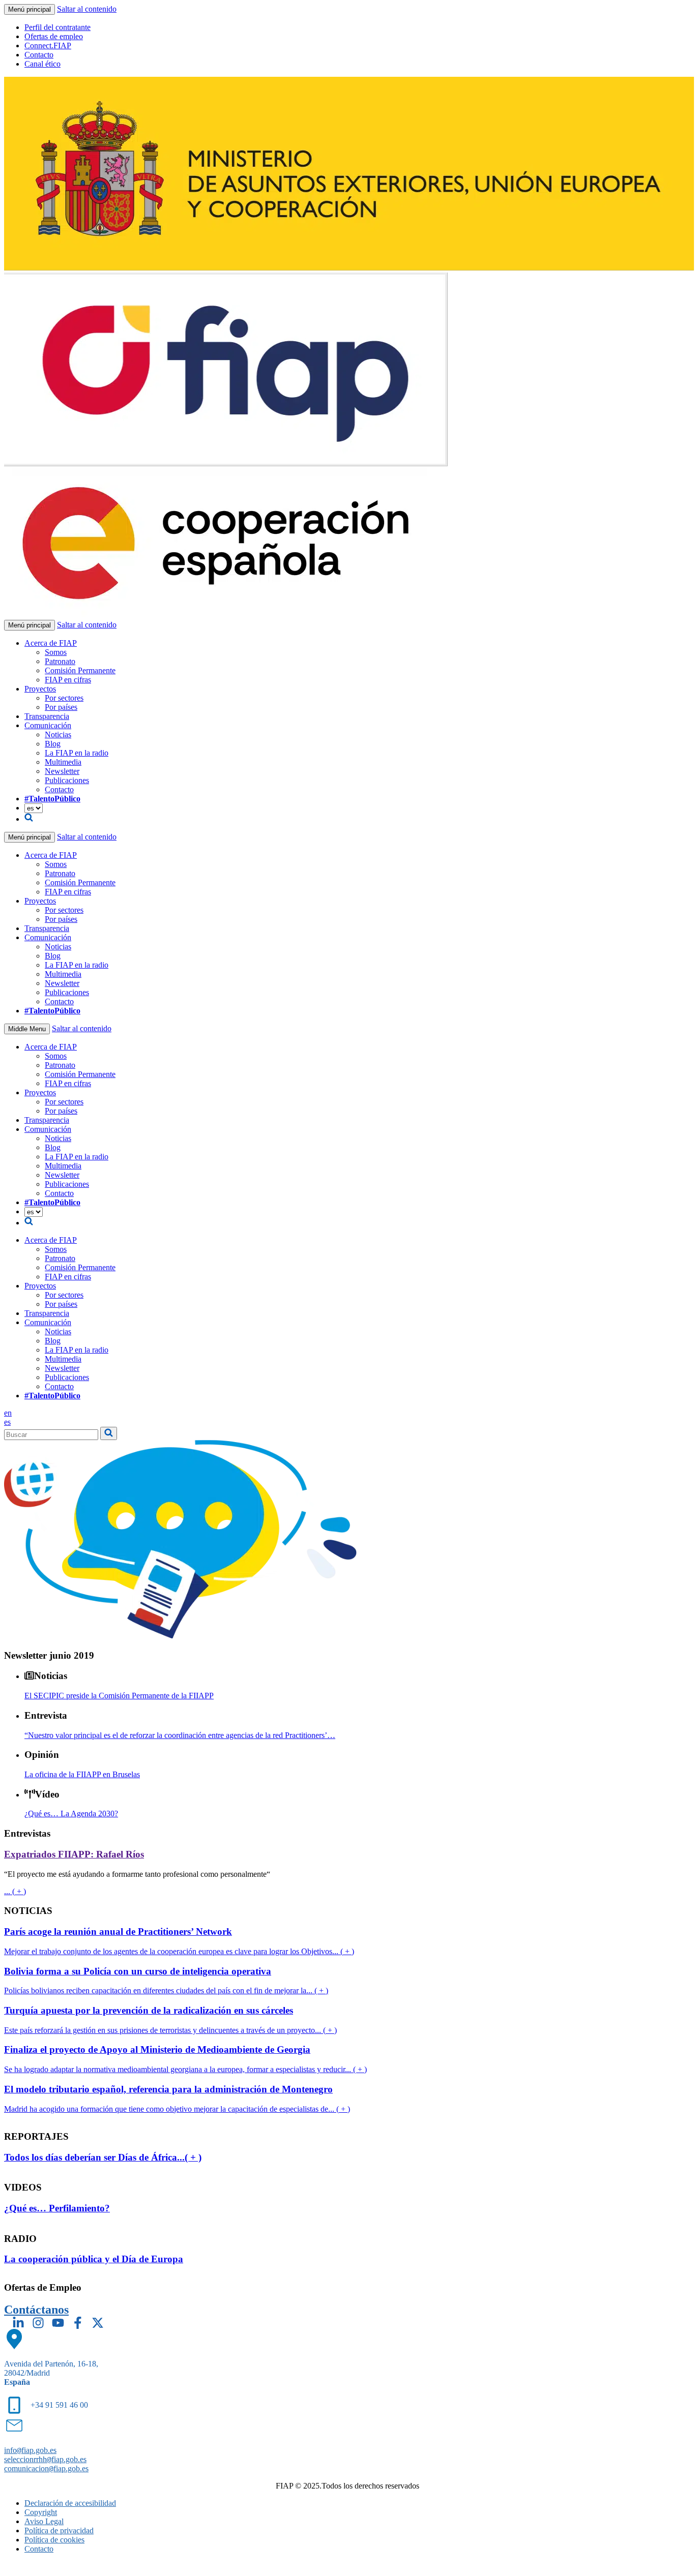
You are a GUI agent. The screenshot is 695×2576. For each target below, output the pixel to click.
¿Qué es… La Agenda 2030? (71, 1814)
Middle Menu (27, 1029)
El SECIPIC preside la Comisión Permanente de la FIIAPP (119, 1696)
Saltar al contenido (87, 9)
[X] (98, 2323)
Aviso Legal (44, 2521)
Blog (53, 744)
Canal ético (42, 64)
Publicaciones (67, 780)
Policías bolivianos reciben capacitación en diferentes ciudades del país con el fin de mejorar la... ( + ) (166, 1990)
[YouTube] (58, 2323)
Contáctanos (36, 2310)
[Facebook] (78, 2323)
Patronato (60, 661)
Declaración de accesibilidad (70, 2503)
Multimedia (63, 762)
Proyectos (40, 689)
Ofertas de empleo (54, 36)
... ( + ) (15, 1891)
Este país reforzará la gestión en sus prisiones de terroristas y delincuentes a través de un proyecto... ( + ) (170, 2030)
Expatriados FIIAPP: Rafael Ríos (74, 1854)
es (7, 1422)
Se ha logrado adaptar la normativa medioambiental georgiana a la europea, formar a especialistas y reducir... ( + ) (185, 2069)
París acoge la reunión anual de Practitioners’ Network (118, 1931)
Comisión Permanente (80, 670)
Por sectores (64, 698)
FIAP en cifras (68, 680)
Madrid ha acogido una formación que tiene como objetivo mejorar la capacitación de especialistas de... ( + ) (177, 2109)
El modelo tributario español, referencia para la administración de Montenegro (168, 2089)
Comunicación (48, 725)
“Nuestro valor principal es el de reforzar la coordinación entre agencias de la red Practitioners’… (180, 1735)
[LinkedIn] (18, 2323)
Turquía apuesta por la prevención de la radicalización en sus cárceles (149, 2010)
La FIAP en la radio (77, 753)
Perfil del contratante (57, 27)
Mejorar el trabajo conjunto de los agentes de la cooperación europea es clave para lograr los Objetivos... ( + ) (179, 1951)
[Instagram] (38, 2323)
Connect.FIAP (48, 46)
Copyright (41, 2512)
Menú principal (30, 9)
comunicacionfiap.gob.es (46, 2468)
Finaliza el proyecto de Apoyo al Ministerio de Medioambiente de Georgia (157, 2049)
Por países (61, 707)
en (8, 1413)
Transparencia (47, 716)
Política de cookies (54, 2540)
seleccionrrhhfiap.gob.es (45, 2459)
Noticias (58, 735)
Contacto (39, 55)
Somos (56, 652)
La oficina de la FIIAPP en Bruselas (82, 1774)
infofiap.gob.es (30, 2450)
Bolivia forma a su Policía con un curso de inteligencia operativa (138, 1971)
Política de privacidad (59, 2530)
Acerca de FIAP (51, 643)
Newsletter (62, 771)
